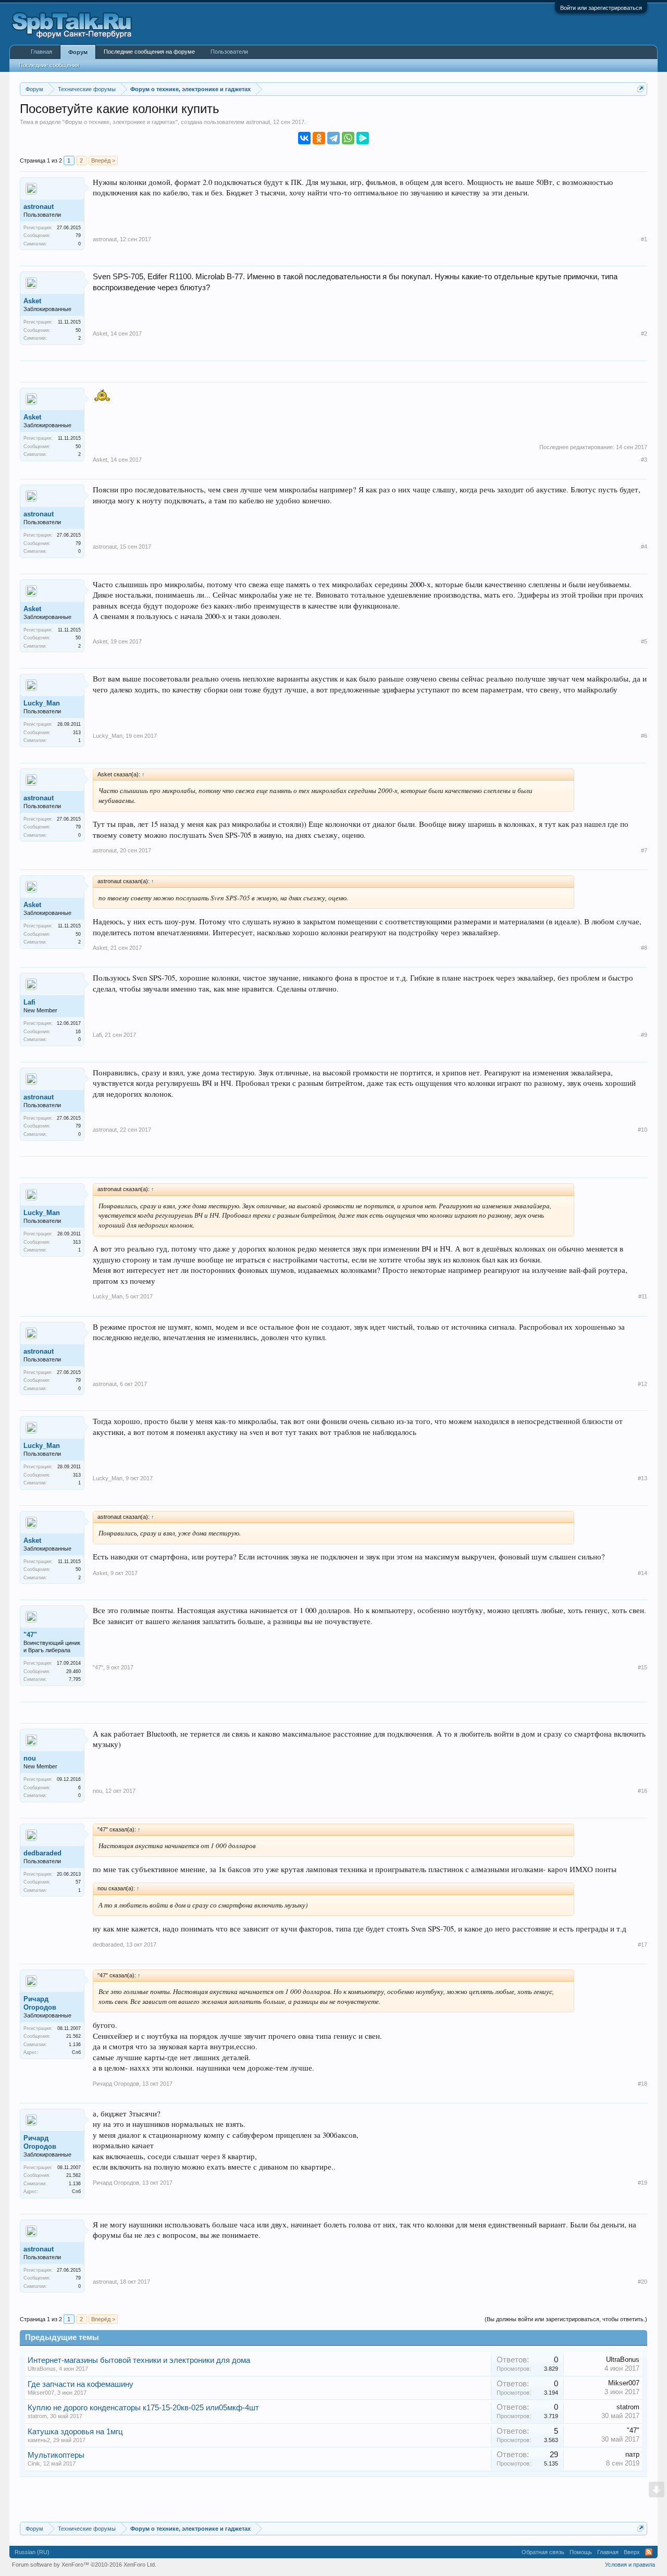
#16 (643, 1791)
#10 (643, 1130)
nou (30, 1758)
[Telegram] (333, 138)
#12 (643, 1384)
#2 (644, 333)
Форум (78, 52)
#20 (643, 2282)
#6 (644, 736)
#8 (644, 948)
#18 (643, 2084)
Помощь (581, 2552)
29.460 (73, 1671)
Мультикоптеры (56, 2455)
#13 (643, 1478)
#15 (643, 1667)
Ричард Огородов (40, 2003)
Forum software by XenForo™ (84, 2565)
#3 (644, 460)
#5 (644, 641)
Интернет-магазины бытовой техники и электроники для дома (139, 2360)
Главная (41, 52)
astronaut (258, 122)
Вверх (632, 2552)
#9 (644, 1035)
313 (77, 733)
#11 (643, 1296)
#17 (643, 1945)
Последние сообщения (49, 65)
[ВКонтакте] (304, 138)
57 (78, 1882)
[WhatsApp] (348, 138)
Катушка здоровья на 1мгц (75, 2432)
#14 (643, 1573)
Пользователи (229, 52)
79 (78, 236)
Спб (76, 2052)
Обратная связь (543, 2552)
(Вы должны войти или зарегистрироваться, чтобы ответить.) (566, 2319)
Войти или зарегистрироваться (601, 8)
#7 (644, 850)
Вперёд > (103, 160)
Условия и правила (630, 2565)
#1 (644, 239)
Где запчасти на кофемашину (81, 2384)
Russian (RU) (32, 2552)
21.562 (73, 2036)
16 (78, 1032)
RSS (649, 2552)
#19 (643, 2183)
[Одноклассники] (319, 138)
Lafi (29, 1002)
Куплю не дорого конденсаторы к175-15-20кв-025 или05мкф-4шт (143, 2408)
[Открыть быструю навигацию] (641, 89)
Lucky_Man (42, 703)
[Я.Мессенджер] (363, 138)
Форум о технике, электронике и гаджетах (120, 122)
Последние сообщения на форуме (149, 52)
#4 (644, 547)
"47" (30, 1635)
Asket (32, 301)
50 (78, 330)
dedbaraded (42, 1853)
